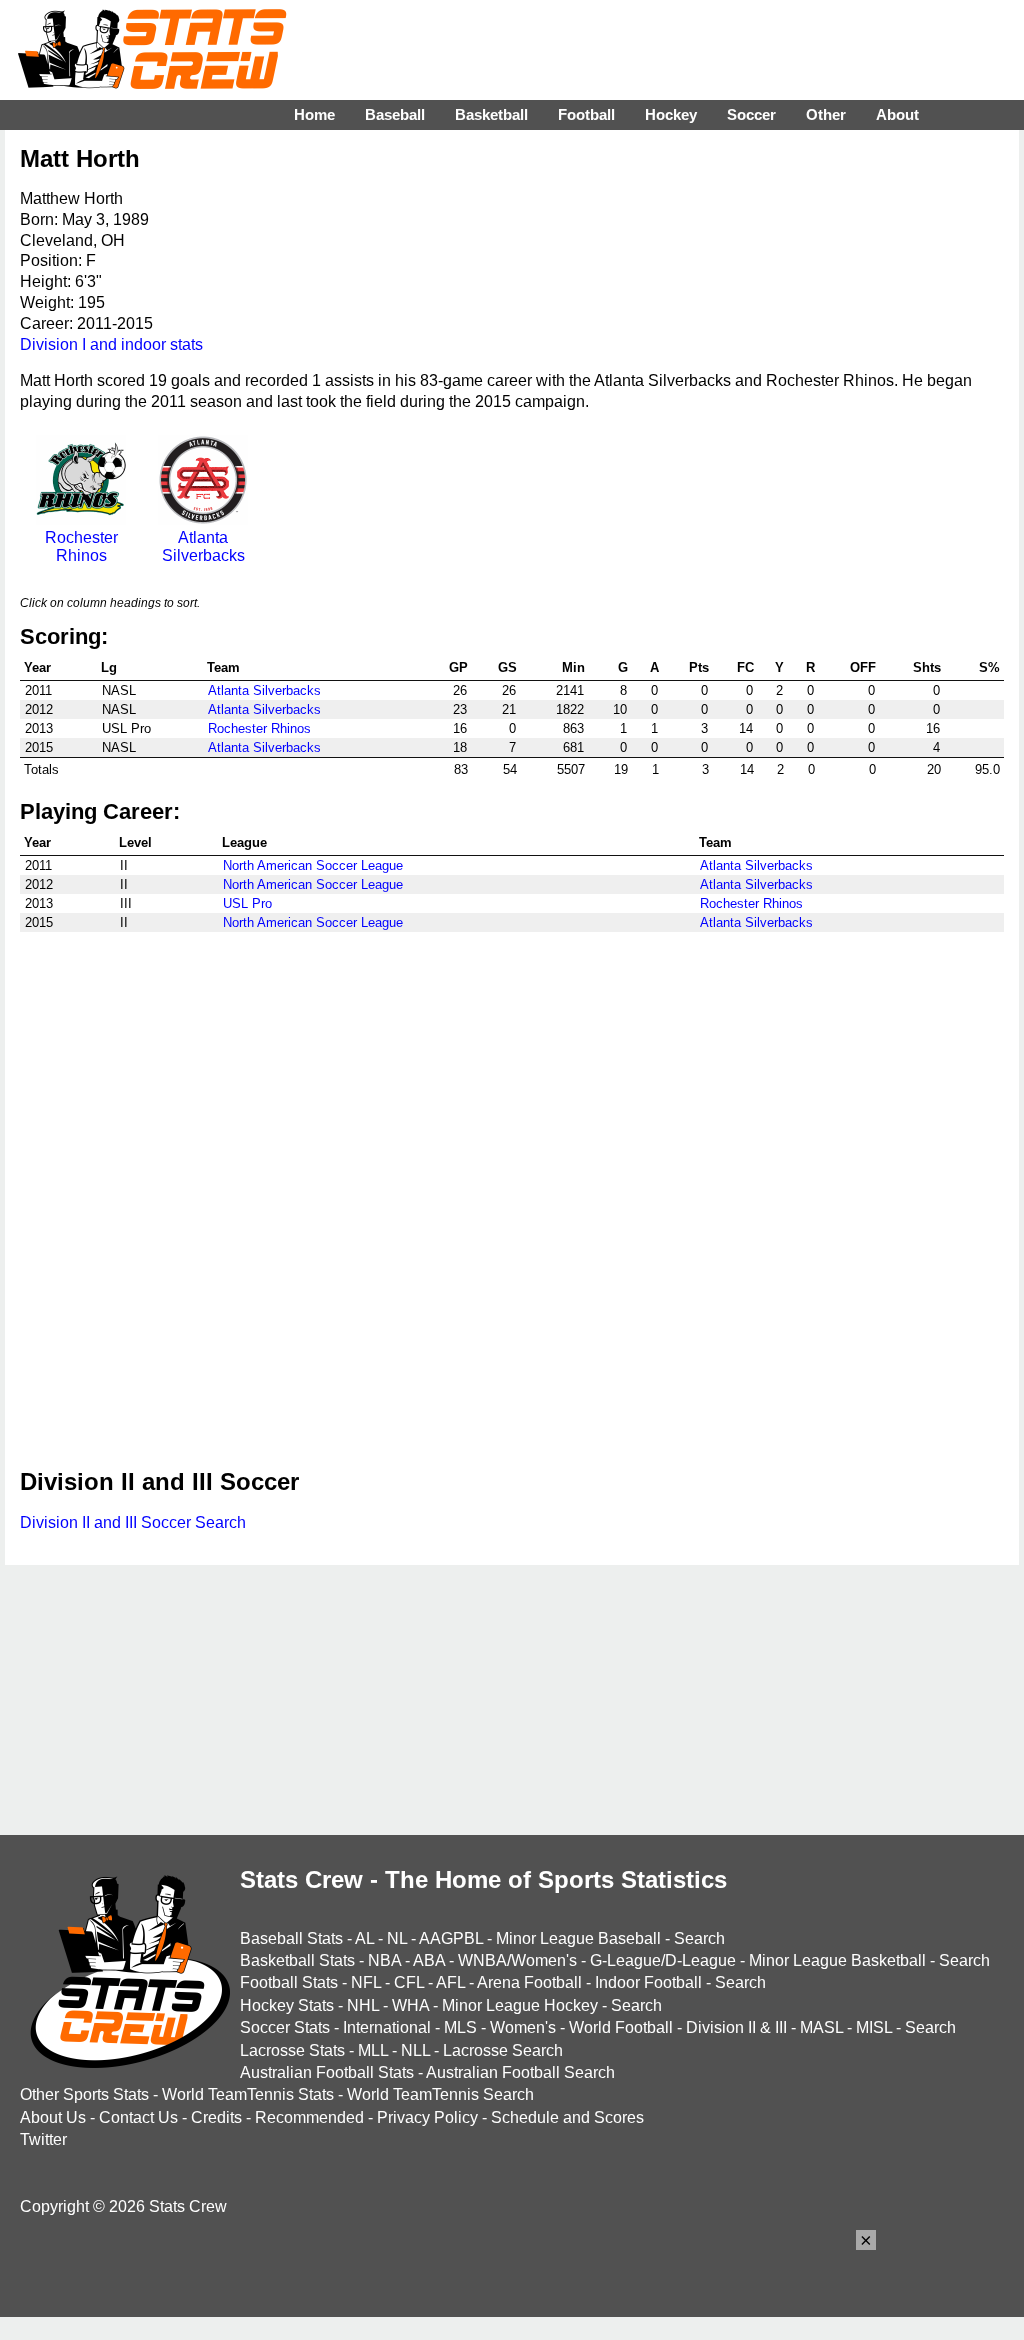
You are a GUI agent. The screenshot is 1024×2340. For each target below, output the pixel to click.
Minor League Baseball (578, 1938)
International (387, 2027)
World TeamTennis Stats (248, 2094)
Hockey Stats (287, 2005)
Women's (523, 2027)
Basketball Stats (297, 1960)
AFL (450, 1982)
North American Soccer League (313, 865)
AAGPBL (451, 1938)
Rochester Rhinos (81, 546)
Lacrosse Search (503, 2050)
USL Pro (247, 903)
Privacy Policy (427, 2117)
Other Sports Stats (84, 2094)
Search (699, 1938)
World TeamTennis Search (440, 2094)
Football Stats (289, 1982)
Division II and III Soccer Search (133, 1522)
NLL (415, 2050)
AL (364, 1938)
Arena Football (529, 1982)
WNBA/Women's (517, 1960)
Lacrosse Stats (292, 2050)
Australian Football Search (520, 2072)
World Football (621, 2027)
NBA (384, 1960)
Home (314, 114)
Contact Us (138, 2117)
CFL (409, 1982)
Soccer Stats (285, 2027)
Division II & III (736, 2027)
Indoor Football (648, 1982)
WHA (410, 2005)
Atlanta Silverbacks (203, 546)
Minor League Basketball (837, 1960)
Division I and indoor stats (111, 344)
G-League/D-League (663, 1960)
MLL (373, 2050)
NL (397, 1938)
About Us (53, 2117)
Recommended (309, 2117)
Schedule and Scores (567, 2117)
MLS (460, 2027)
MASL (821, 2027)
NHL (363, 2005)
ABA (429, 1960)
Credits (216, 2117)
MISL (874, 2027)
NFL (366, 1982)
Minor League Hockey (520, 2005)
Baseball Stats (291, 1938)
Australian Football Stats (327, 2072)
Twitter (43, 2139)
